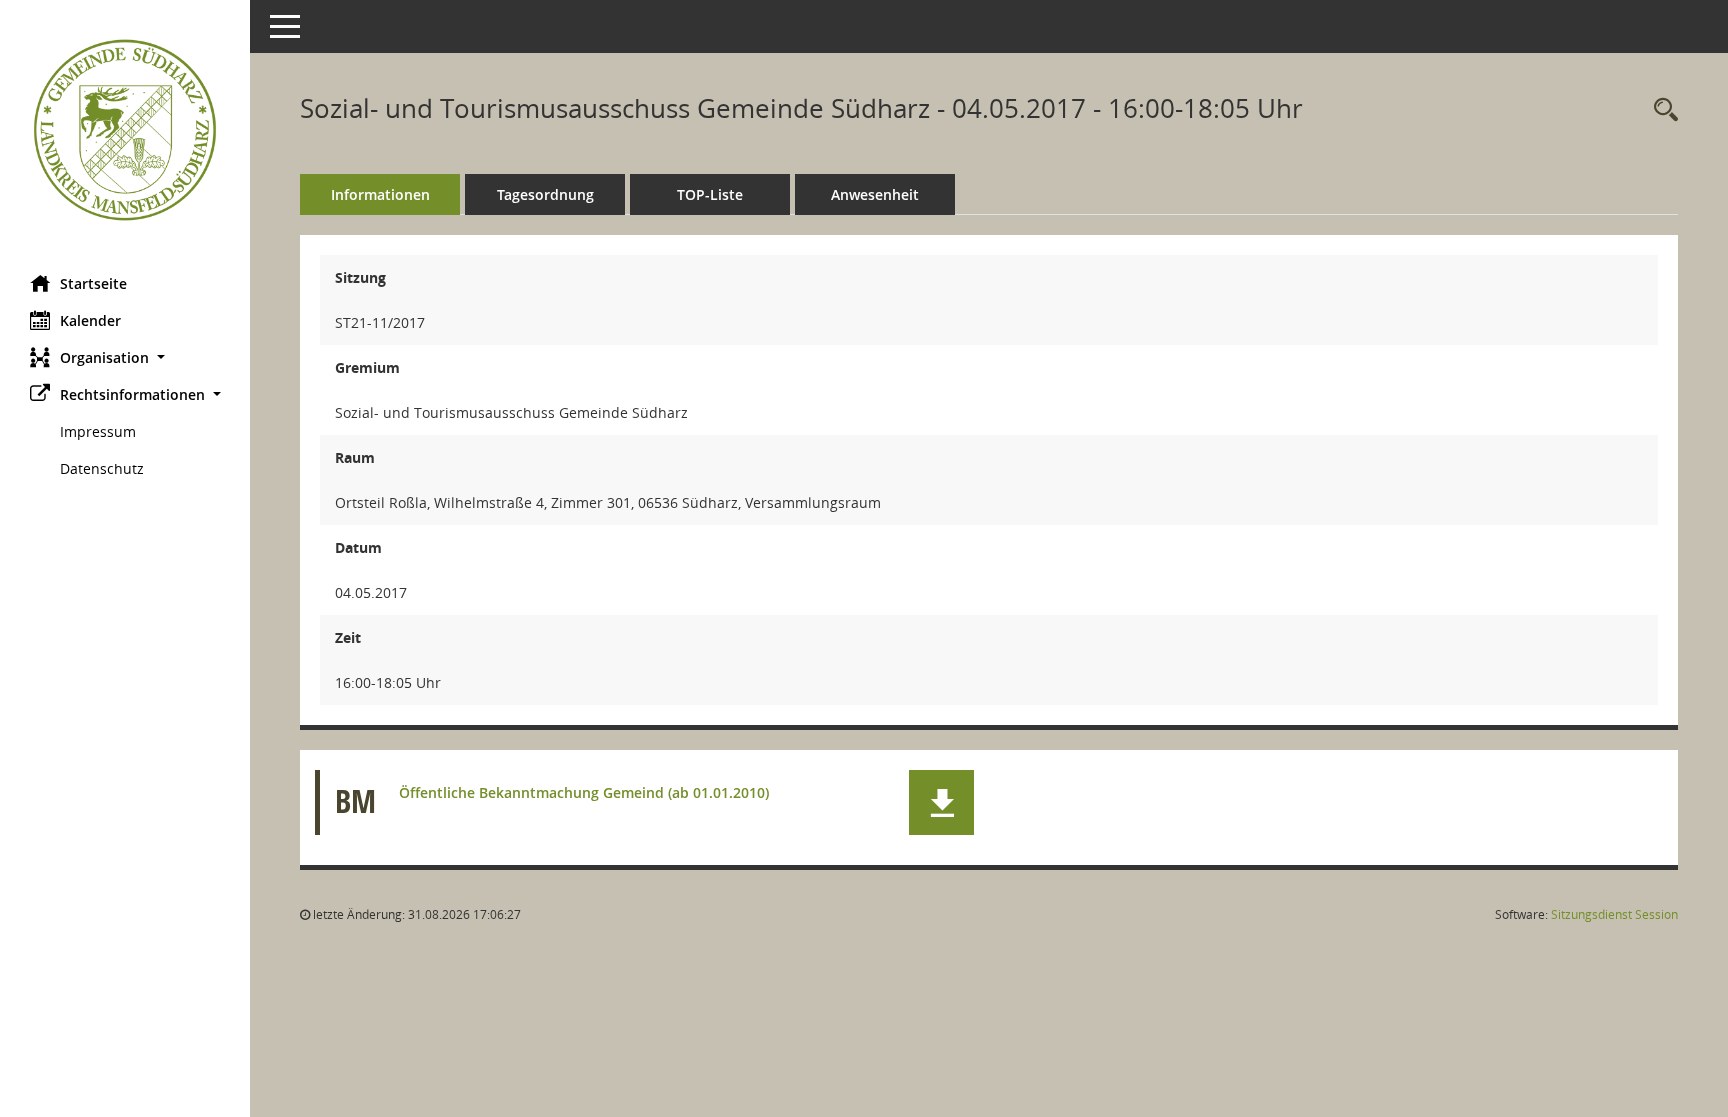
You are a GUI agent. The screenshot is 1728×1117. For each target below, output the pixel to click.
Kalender (90, 320)
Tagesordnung (545, 194)
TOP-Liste (710, 194)
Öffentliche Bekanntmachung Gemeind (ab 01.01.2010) (584, 792)
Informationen (380, 194)
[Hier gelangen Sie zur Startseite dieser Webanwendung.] (125, 130)
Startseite (93, 283)
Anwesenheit (875, 194)
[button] (125, 357)
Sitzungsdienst (1614, 914)
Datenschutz (102, 468)
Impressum (98, 431)
